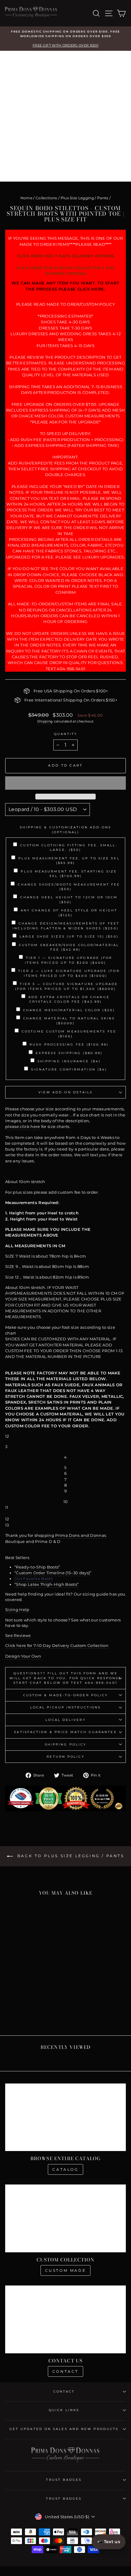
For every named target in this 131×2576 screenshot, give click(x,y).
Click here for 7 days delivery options (65, 256)
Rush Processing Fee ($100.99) (69, 1044)
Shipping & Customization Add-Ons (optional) (66, 830)
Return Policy (65, 1757)
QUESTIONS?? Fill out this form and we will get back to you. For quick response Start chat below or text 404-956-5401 (66, 1678)
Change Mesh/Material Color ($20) (69, 1010)
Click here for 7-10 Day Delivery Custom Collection (57, 1646)
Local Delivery (65, 1720)
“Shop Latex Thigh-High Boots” (46, 1584)
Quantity (66, 734)
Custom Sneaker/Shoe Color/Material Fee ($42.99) (69, 947)
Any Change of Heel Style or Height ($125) (69, 913)
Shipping (45, 721)
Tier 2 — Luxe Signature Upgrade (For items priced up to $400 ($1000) (69, 973)
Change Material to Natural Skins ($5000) (69, 1021)
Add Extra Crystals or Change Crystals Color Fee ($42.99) (69, 999)
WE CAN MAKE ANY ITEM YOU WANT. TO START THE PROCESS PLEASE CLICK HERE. (65, 286)
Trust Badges (64, 2480)
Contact (65, 2371)
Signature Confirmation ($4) (69, 1069)
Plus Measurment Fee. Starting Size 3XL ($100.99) (69, 874)
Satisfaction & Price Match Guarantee (65, 1732)
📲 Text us (109, 2542)
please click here (23, 1127)
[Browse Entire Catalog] (65, 2117)
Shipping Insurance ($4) (69, 1061)
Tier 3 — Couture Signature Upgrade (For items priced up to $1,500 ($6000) (67, 986)
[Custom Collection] (65, 2218)
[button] (65, 783)
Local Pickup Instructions (65, 1707)
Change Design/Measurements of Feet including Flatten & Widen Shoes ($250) (66, 926)
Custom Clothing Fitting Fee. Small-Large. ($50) (69, 848)
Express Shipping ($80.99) (69, 1053)
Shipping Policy (65, 1744)
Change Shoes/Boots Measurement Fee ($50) (69, 887)
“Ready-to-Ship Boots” (37, 1567)
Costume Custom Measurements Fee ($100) (69, 1034)
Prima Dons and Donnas (81, 1535)
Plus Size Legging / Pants (85, 198)
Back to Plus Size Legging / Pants (70, 1856)
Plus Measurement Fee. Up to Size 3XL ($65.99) (69, 861)
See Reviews (18, 1636)
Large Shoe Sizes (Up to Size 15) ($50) (69, 936)
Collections (46, 198)
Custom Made (66, 2270)
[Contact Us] (65, 2319)
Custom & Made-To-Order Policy (66, 1695)
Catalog (65, 2169)
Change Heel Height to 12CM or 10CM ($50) (69, 900)
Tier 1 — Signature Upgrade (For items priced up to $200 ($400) (69, 960)
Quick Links (64, 2410)
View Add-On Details (66, 1092)
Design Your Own (23, 1656)
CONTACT (64, 2392)
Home (26, 198)
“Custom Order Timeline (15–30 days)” (53, 1573)
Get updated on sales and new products (64, 2429)
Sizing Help (17, 1610)
